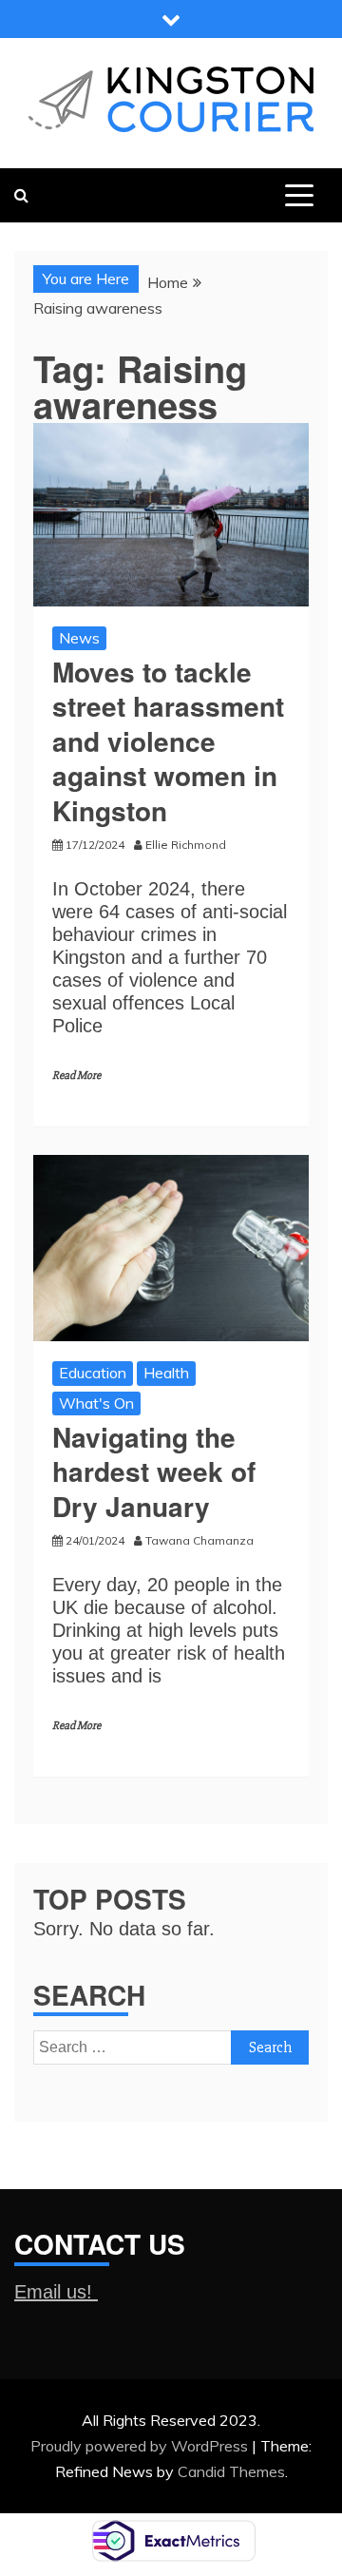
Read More (76, 1076)
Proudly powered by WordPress (141, 2446)
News (79, 638)
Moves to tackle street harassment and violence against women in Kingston (168, 741)
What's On (96, 1403)
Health (166, 1373)
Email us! (56, 2292)
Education (93, 1373)
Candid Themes (231, 2471)
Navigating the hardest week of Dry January (154, 1471)
